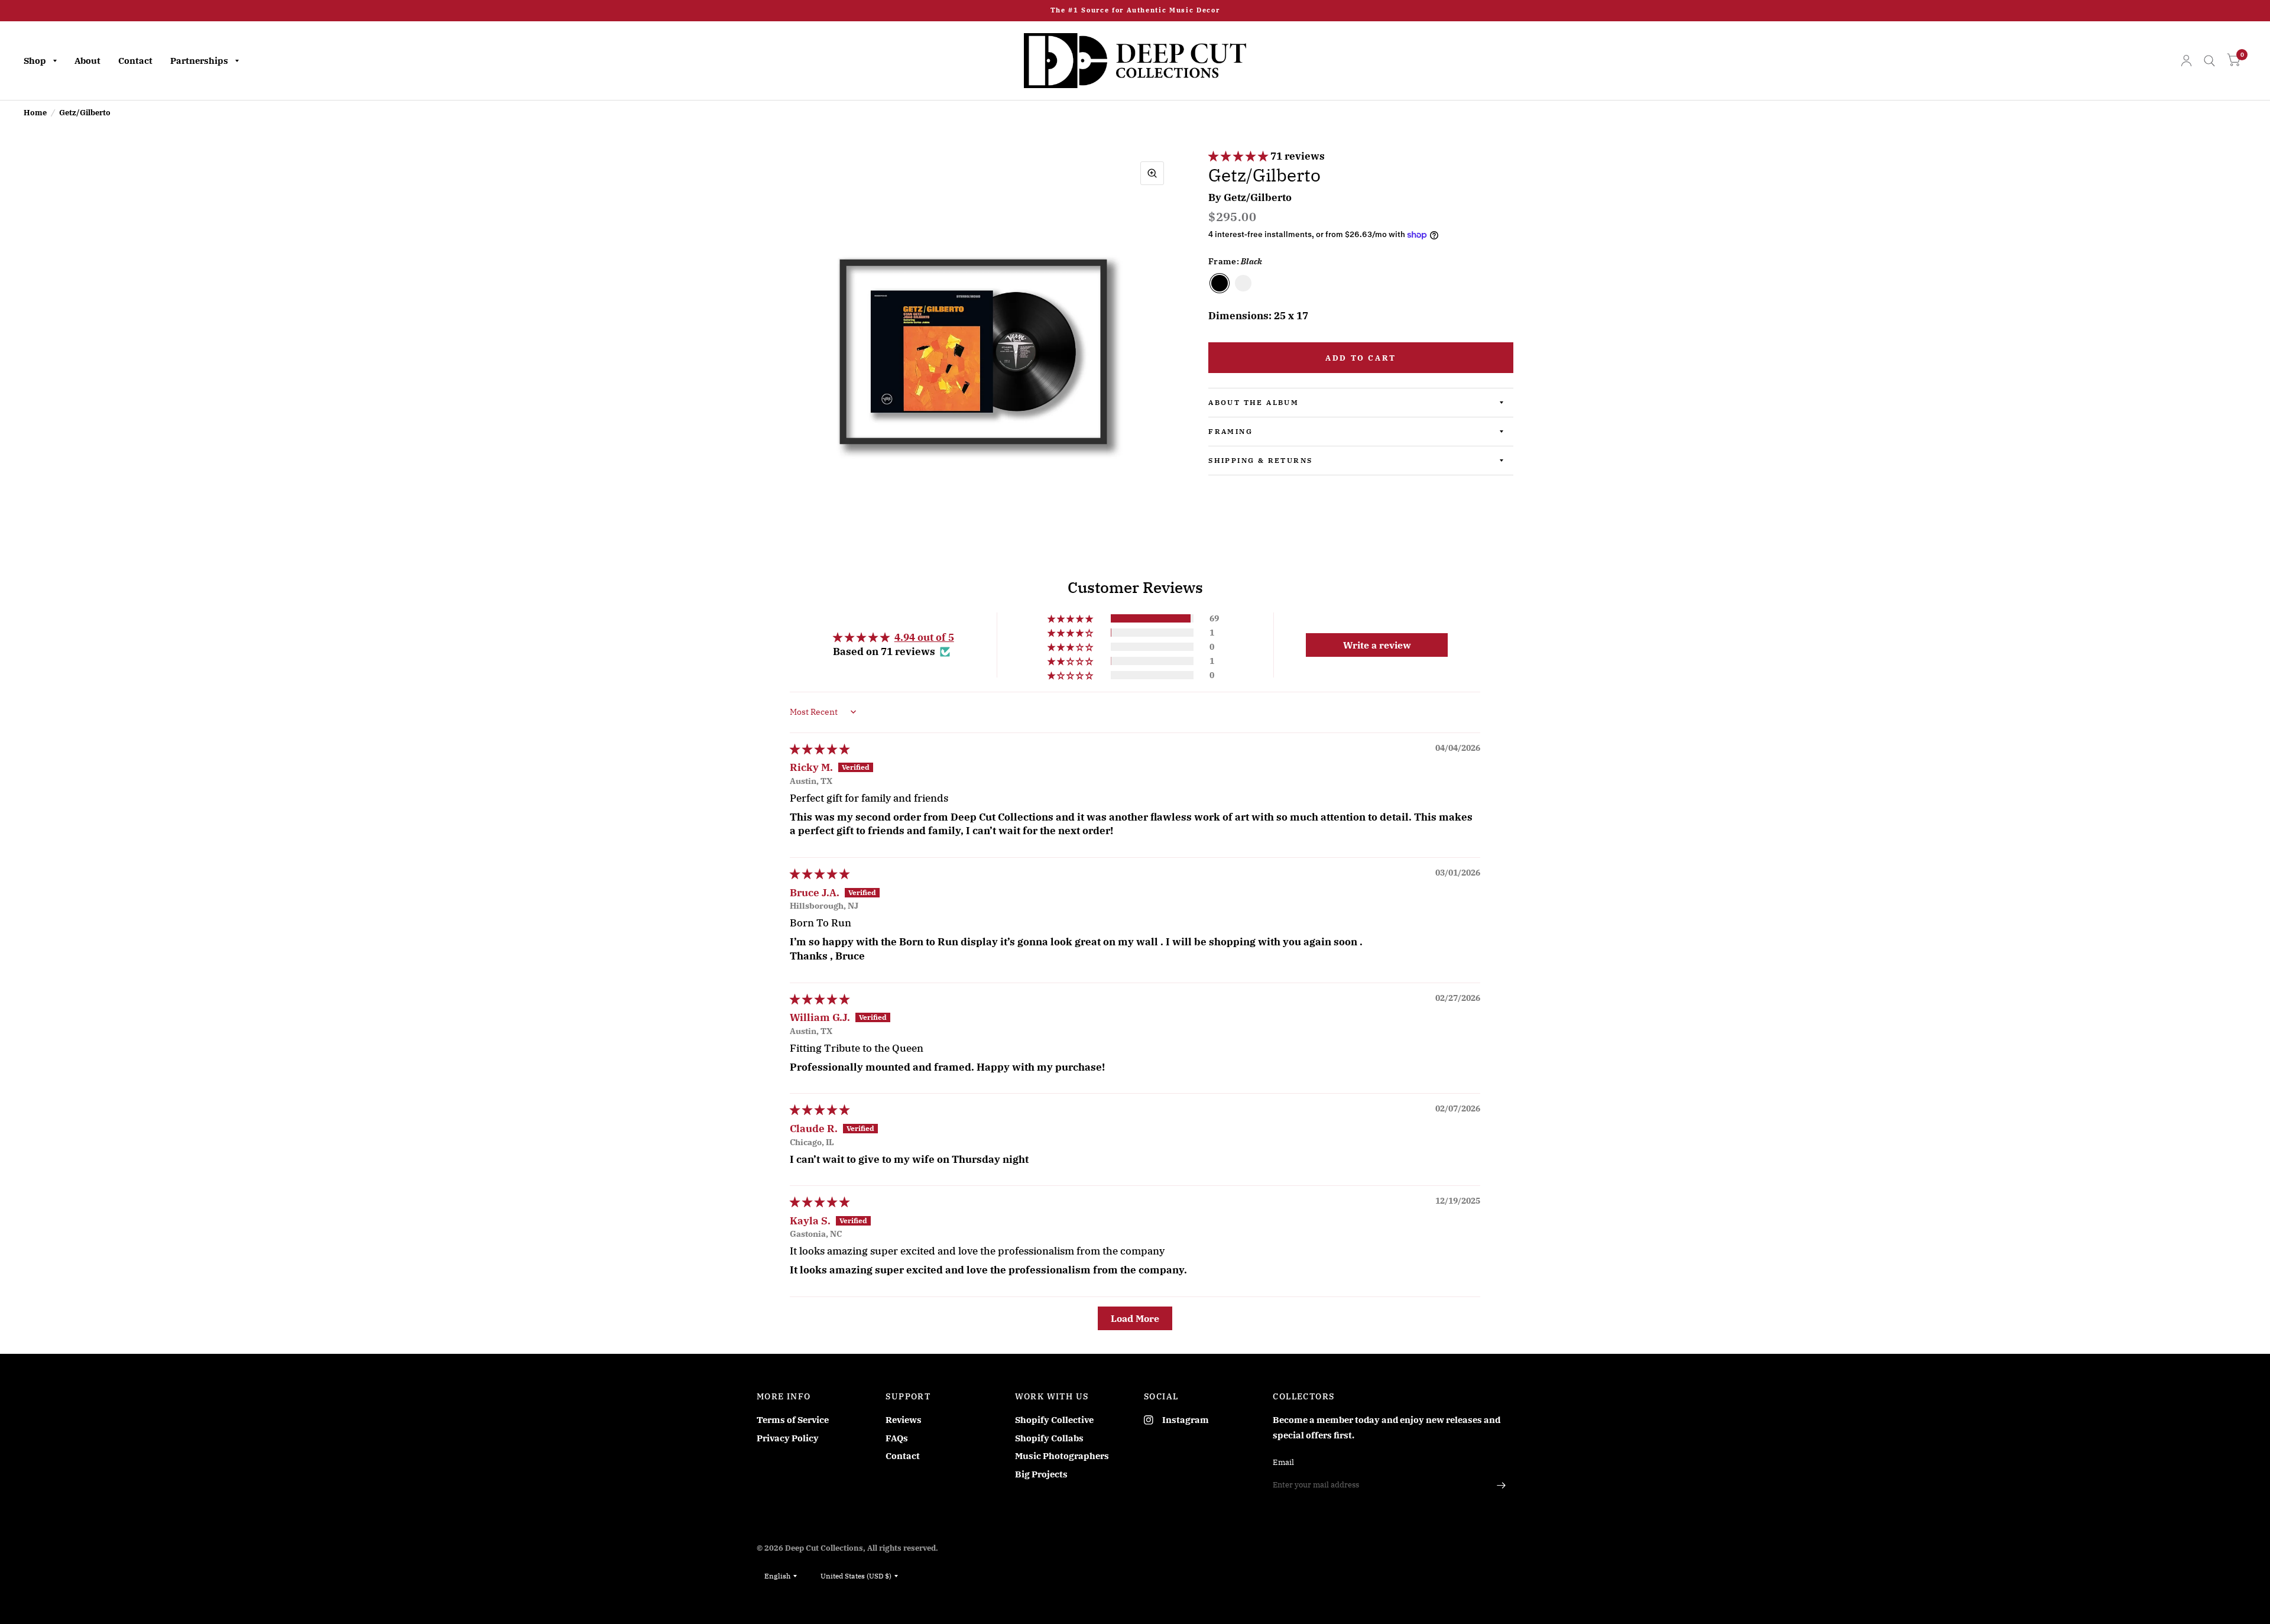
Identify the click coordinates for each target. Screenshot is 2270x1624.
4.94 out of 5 (924, 637)
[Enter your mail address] (1502, 1485)
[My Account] (2186, 61)
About (87, 61)
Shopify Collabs (1049, 1438)
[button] (1239, 156)
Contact (135, 61)
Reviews (904, 1420)
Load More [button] (1135, 1318)
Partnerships (199, 61)
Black (1220, 283)
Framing (1230, 431)
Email (1283, 1462)
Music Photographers (1062, 1456)
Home (35, 113)
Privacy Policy (788, 1438)
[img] (820, 749)
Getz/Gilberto (1258, 197)
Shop (35, 61)
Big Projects (1041, 1474)
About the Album (1254, 402)
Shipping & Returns (1260, 460)
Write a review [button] (1377, 645)
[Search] (2209, 61)
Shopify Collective (1054, 1420)
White (1243, 283)
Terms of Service (793, 1420)
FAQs (897, 1438)
